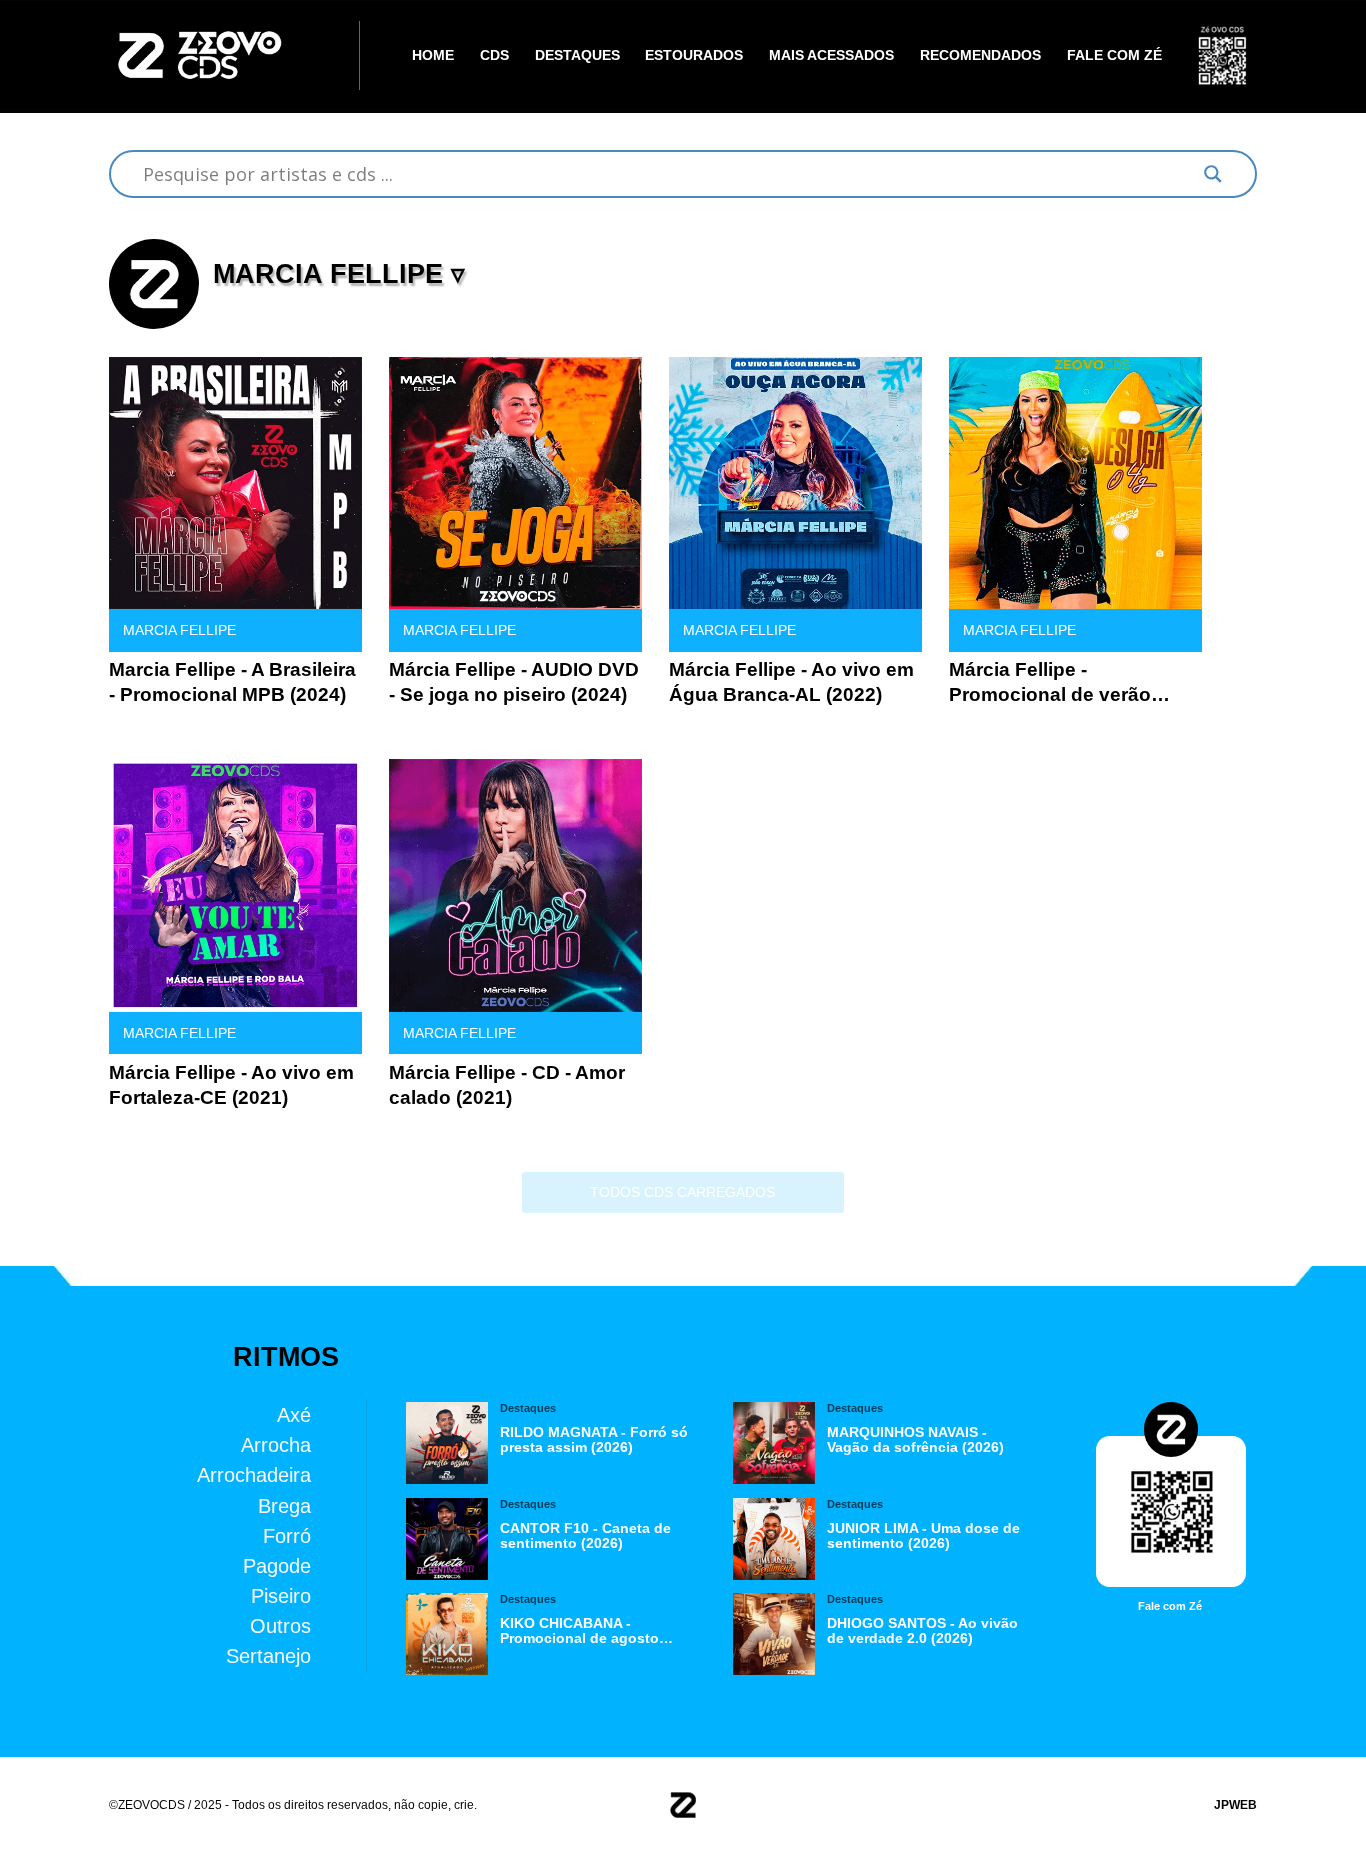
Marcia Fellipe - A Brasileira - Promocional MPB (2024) (232, 682)
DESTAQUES (577, 55)
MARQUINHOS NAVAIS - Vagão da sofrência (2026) (915, 1440)
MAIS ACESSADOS (831, 55)
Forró (287, 1534)
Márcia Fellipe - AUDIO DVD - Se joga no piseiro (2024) (514, 682)
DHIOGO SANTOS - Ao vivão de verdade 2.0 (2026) (922, 1631)
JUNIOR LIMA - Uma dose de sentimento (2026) (923, 1536)
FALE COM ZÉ (1114, 55)
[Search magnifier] (1212, 174)
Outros (280, 1624)
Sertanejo (268, 1654)
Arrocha (276, 1444)
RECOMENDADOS (980, 55)
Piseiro (281, 1594)
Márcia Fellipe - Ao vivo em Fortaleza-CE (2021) (231, 1085)
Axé (294, 1414)
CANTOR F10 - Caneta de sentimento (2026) (585, 1536)
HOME (433, 55)
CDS (494, 55)
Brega (284, 1504)
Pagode (277, 1564)
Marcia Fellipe (179, 630)
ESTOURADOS (694, 55)
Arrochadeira (254, 1474)
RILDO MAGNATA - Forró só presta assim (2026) (594, 1440)
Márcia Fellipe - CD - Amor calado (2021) (507, 1085)
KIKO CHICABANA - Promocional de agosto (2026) (579, 1631)
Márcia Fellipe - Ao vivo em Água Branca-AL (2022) (791, 682)
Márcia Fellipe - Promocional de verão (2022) (1050, 683)
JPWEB (1235, 1805)
